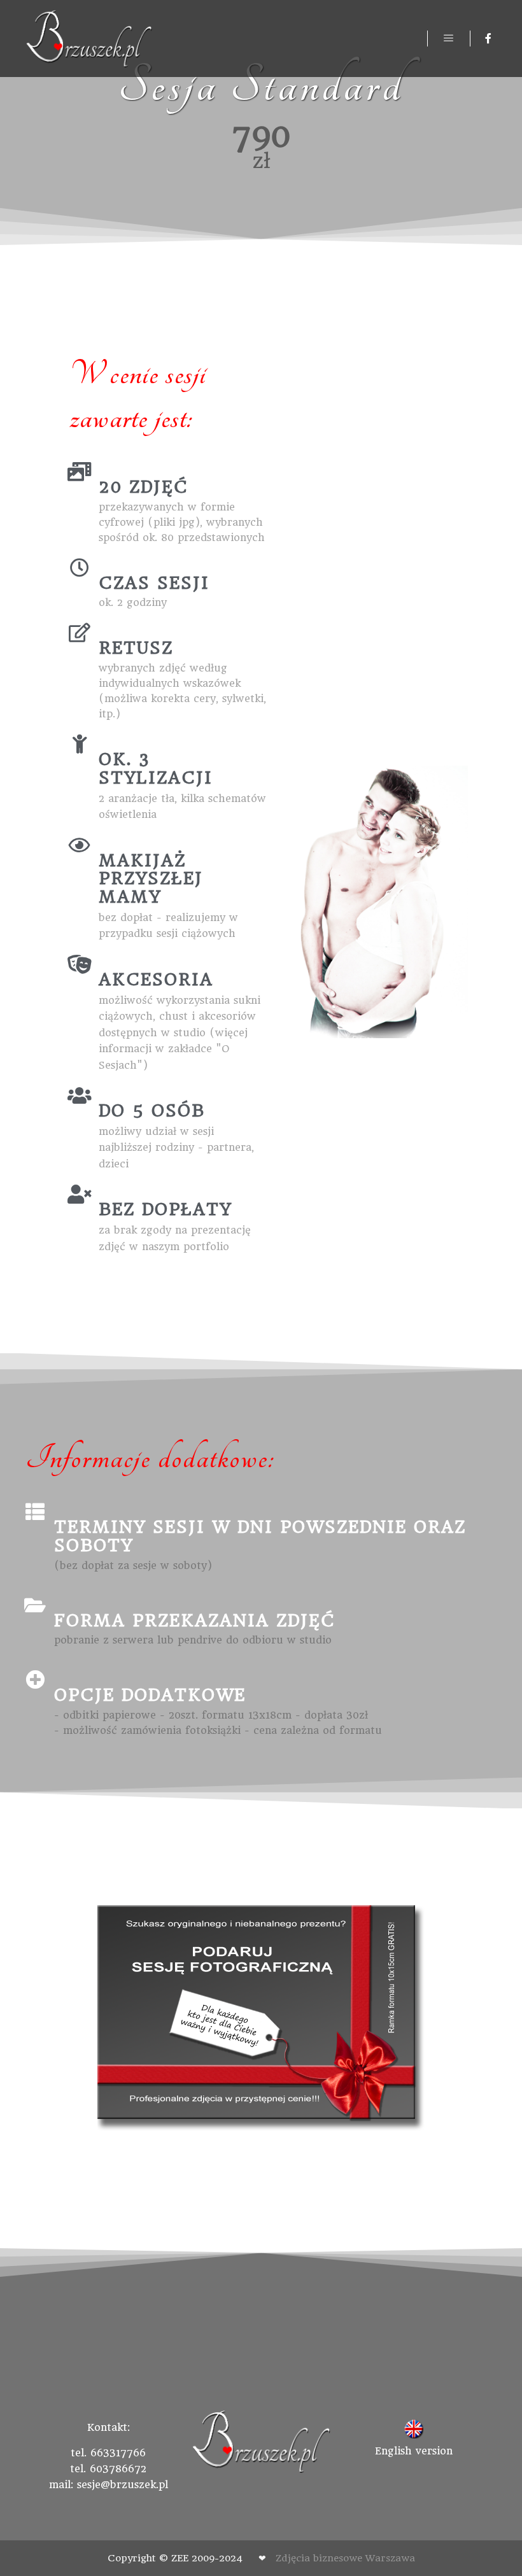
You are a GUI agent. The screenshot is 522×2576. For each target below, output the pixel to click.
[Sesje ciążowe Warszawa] (89, 39)
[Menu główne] (449, 38)
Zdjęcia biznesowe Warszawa (345, 2558)
